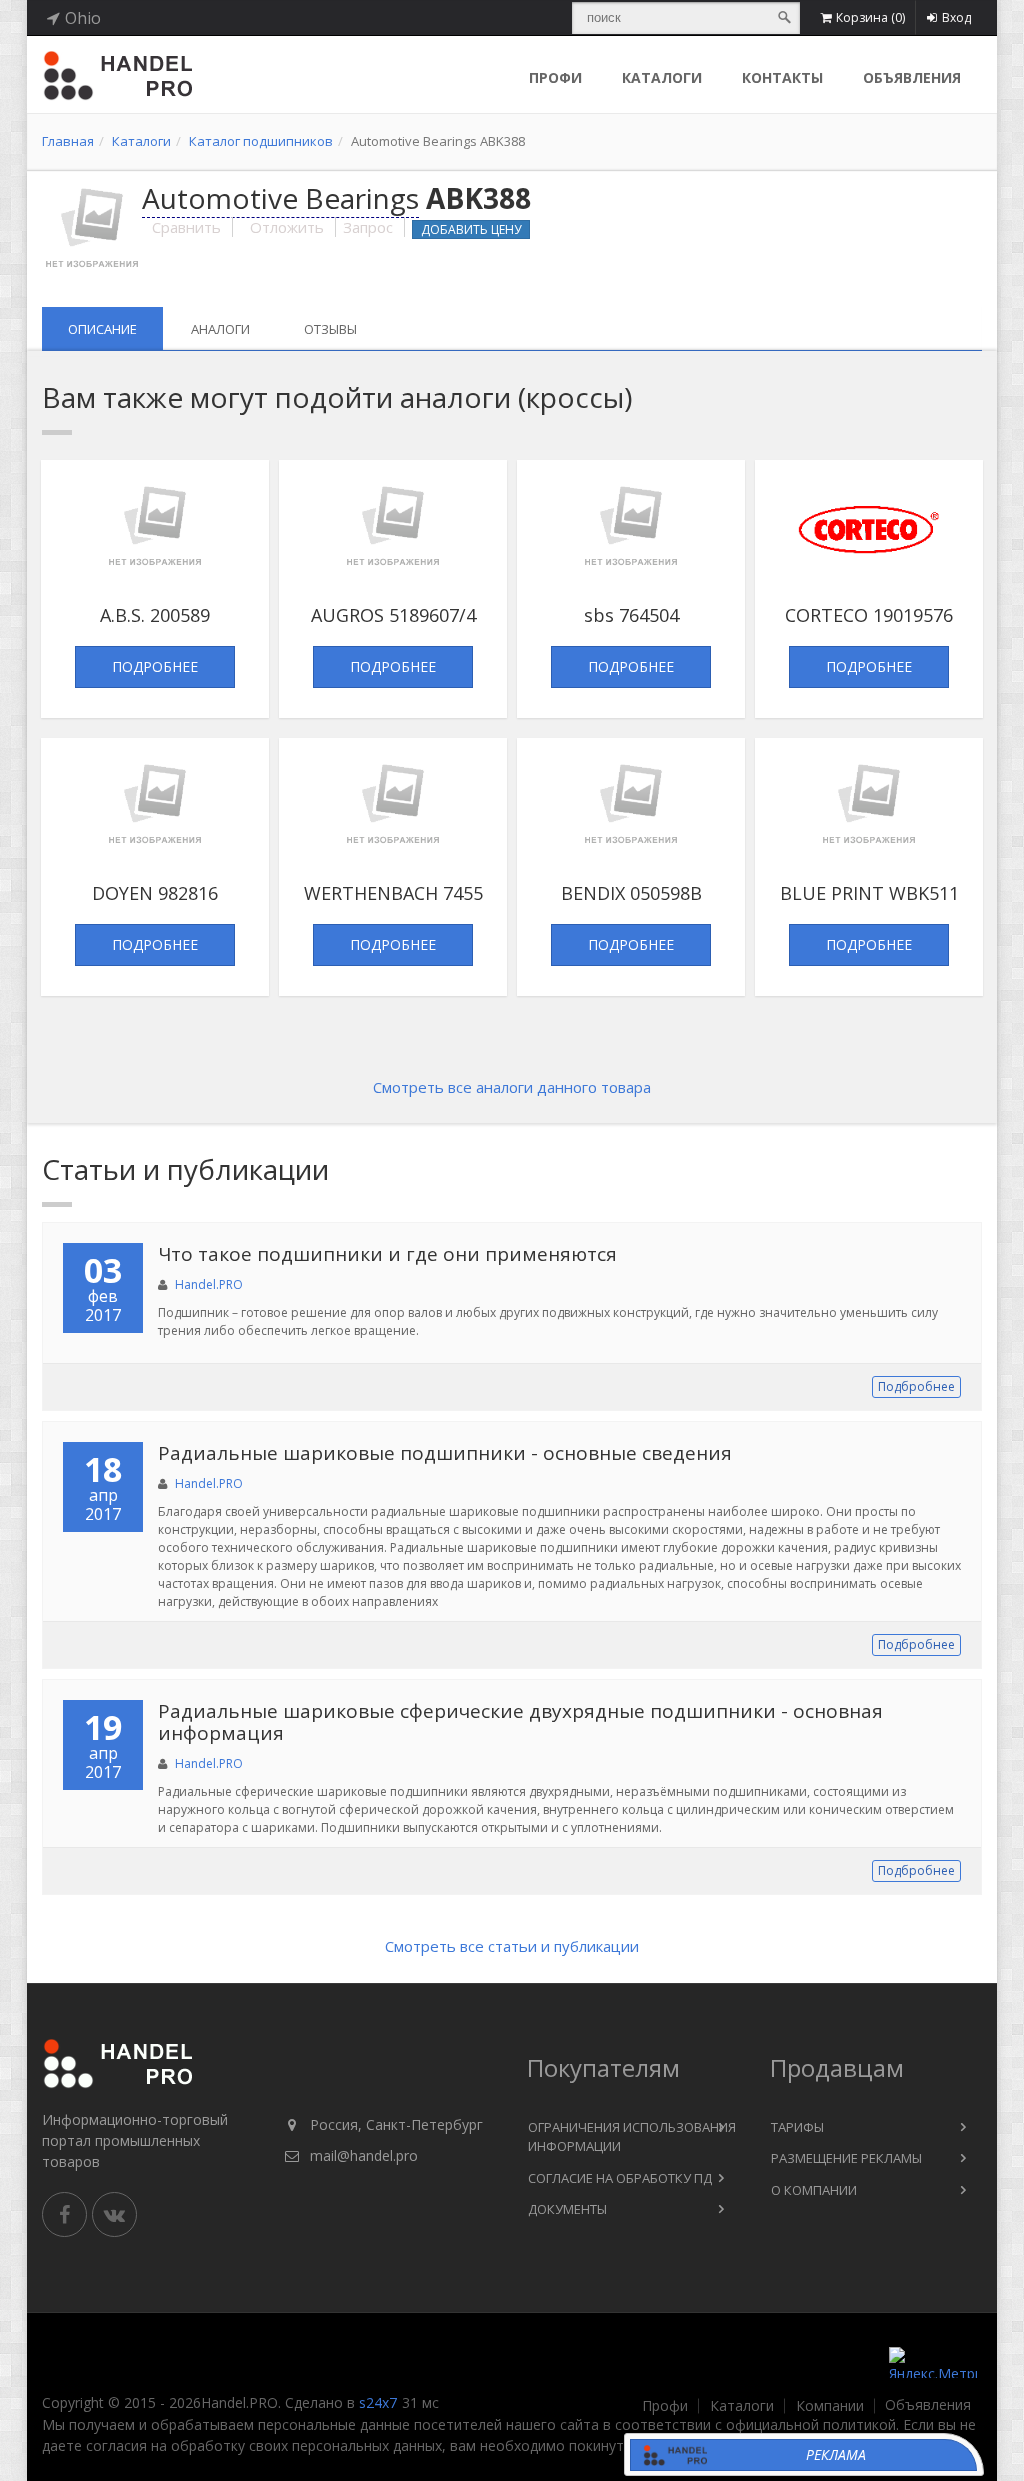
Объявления (912, 77)
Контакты (782, 77)
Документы (567, 2209)
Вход (956, 17)
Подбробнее (916, 1386)
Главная (68, 141)
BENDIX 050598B (631, 893)
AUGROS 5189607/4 (393, 615)
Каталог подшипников (261, 141)
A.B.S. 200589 (155, 615)
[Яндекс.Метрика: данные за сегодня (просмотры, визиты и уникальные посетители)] (933, 2362)
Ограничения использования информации (632, 2137)
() (870, 17)
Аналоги (220, 329)
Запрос (368, 227)
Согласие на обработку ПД (620, 2178)
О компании (814, 2190)
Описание (102, 329)
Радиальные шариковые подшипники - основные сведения (445, 1453)
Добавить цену (471, 229)
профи (555, 77)
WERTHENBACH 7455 (393, 893)
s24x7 (378, 2402)
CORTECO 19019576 (869, 615)
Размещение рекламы (846, 2158)
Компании (830, 2406)
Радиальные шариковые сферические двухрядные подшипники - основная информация (520, 1722)
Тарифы (797, 2127)
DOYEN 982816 (155, 893)
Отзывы (330, 329)
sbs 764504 (631, 615)
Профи (665, 2406)
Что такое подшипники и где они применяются (387, 1254)
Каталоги (662, 77)
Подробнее (155, 666)
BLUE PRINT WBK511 (869, 893)
